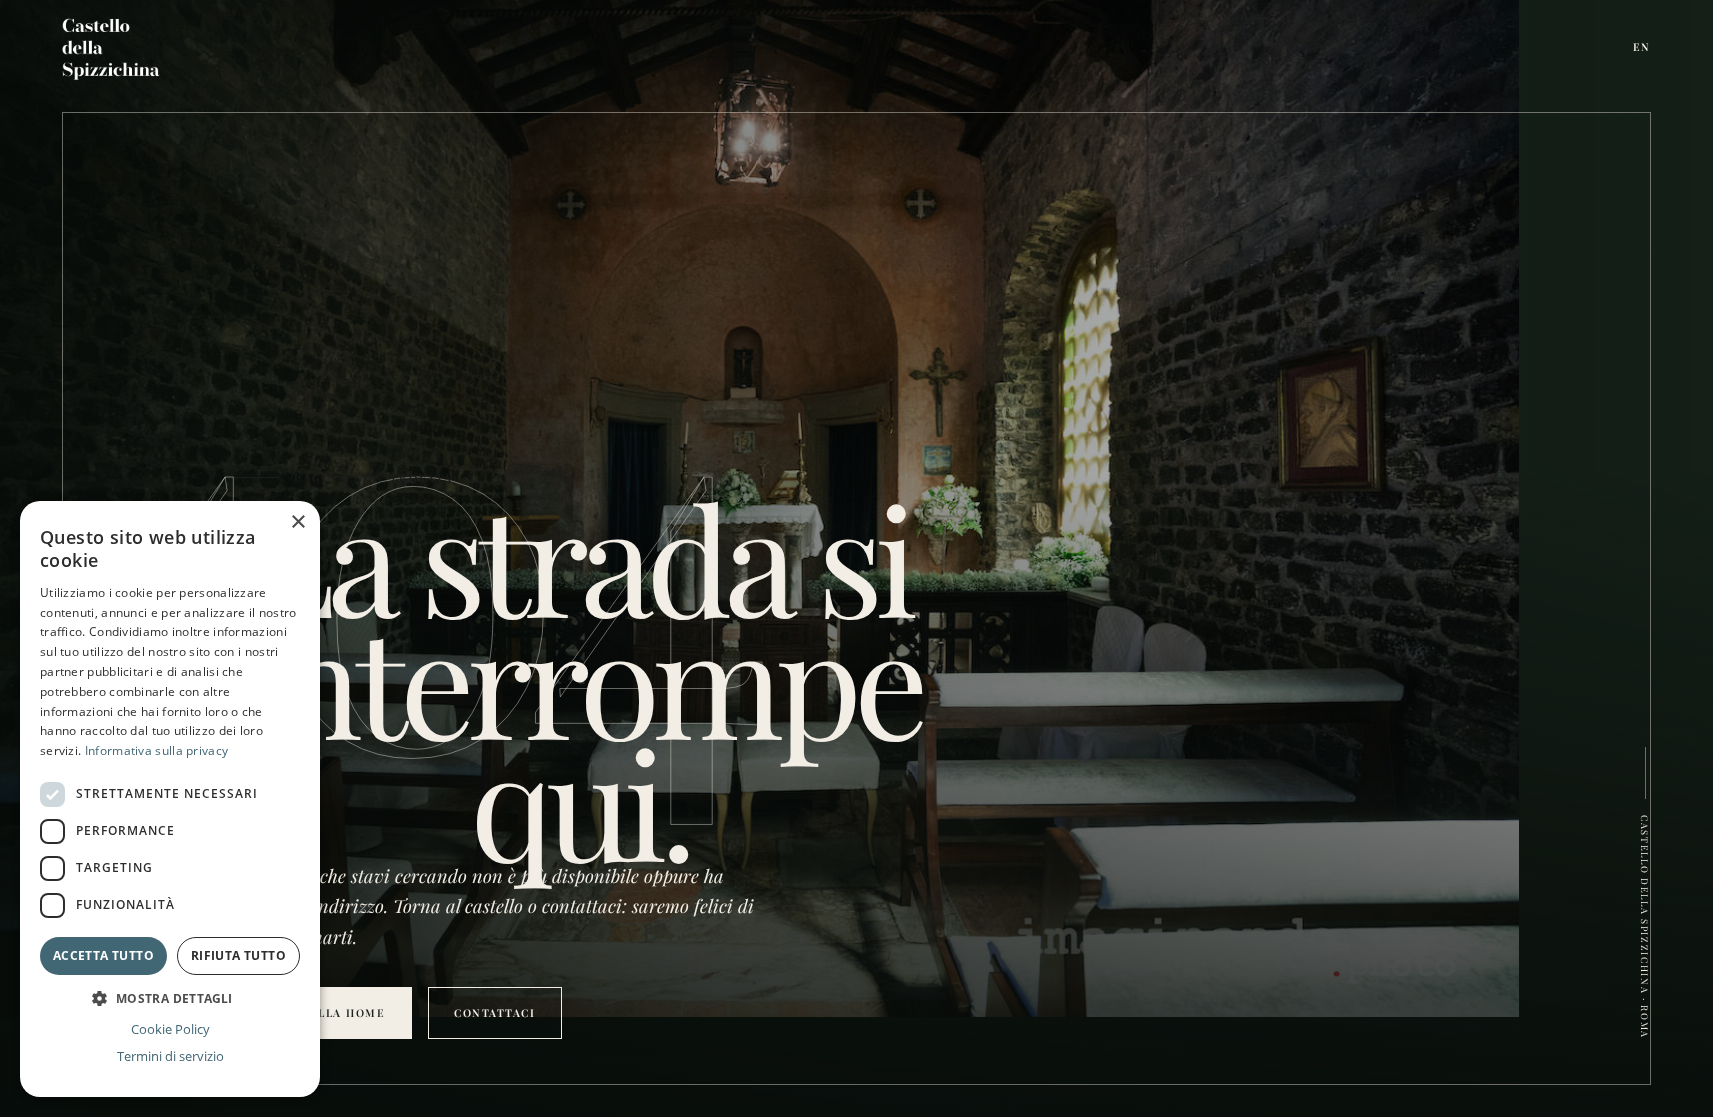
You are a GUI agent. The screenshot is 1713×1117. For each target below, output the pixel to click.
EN (1642, 47)
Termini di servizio (170, 1056)
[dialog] (170, 799)
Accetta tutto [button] (103, 955)
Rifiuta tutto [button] (238, 955)
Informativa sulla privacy (157, 750)
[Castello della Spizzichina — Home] (112, 47)
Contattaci (494, 1013)
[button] (170, 998)
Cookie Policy (170, 1029)
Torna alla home (323, 1013)
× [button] (297, 522)
